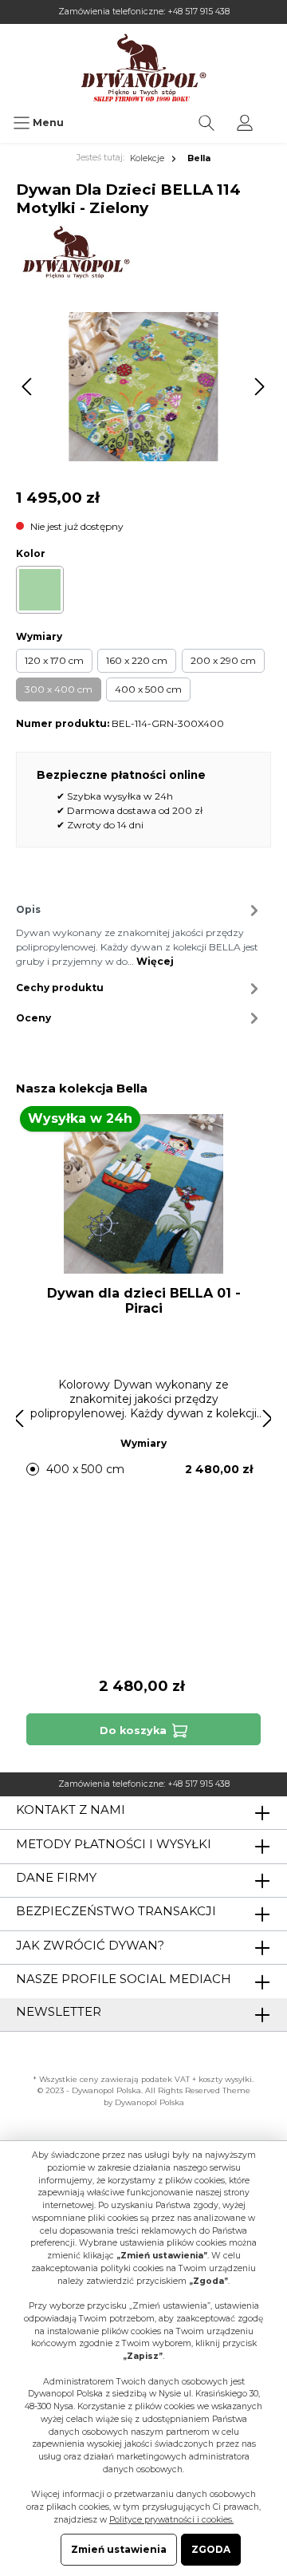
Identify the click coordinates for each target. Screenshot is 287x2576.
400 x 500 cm (148, 689)
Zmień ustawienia (119, 2549)
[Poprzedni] (28, 387)
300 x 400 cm (59, 689)
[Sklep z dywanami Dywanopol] (143, 67)
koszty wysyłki (225, 2079)
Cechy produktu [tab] (60, 988)
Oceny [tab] (33, 1018)
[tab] (140, 934)
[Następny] (259, 387)
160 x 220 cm (137, 660)
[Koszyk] (274, 115)
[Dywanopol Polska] (75, 252)
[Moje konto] (245, 123)
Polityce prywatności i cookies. (171, 2520)
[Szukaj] (206, 123)
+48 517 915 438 (199, 12)
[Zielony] (40, 590)
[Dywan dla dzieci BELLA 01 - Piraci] (143, 1194)
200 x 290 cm (223, 660)
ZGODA (211, 2549)
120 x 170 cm (54, 660)
